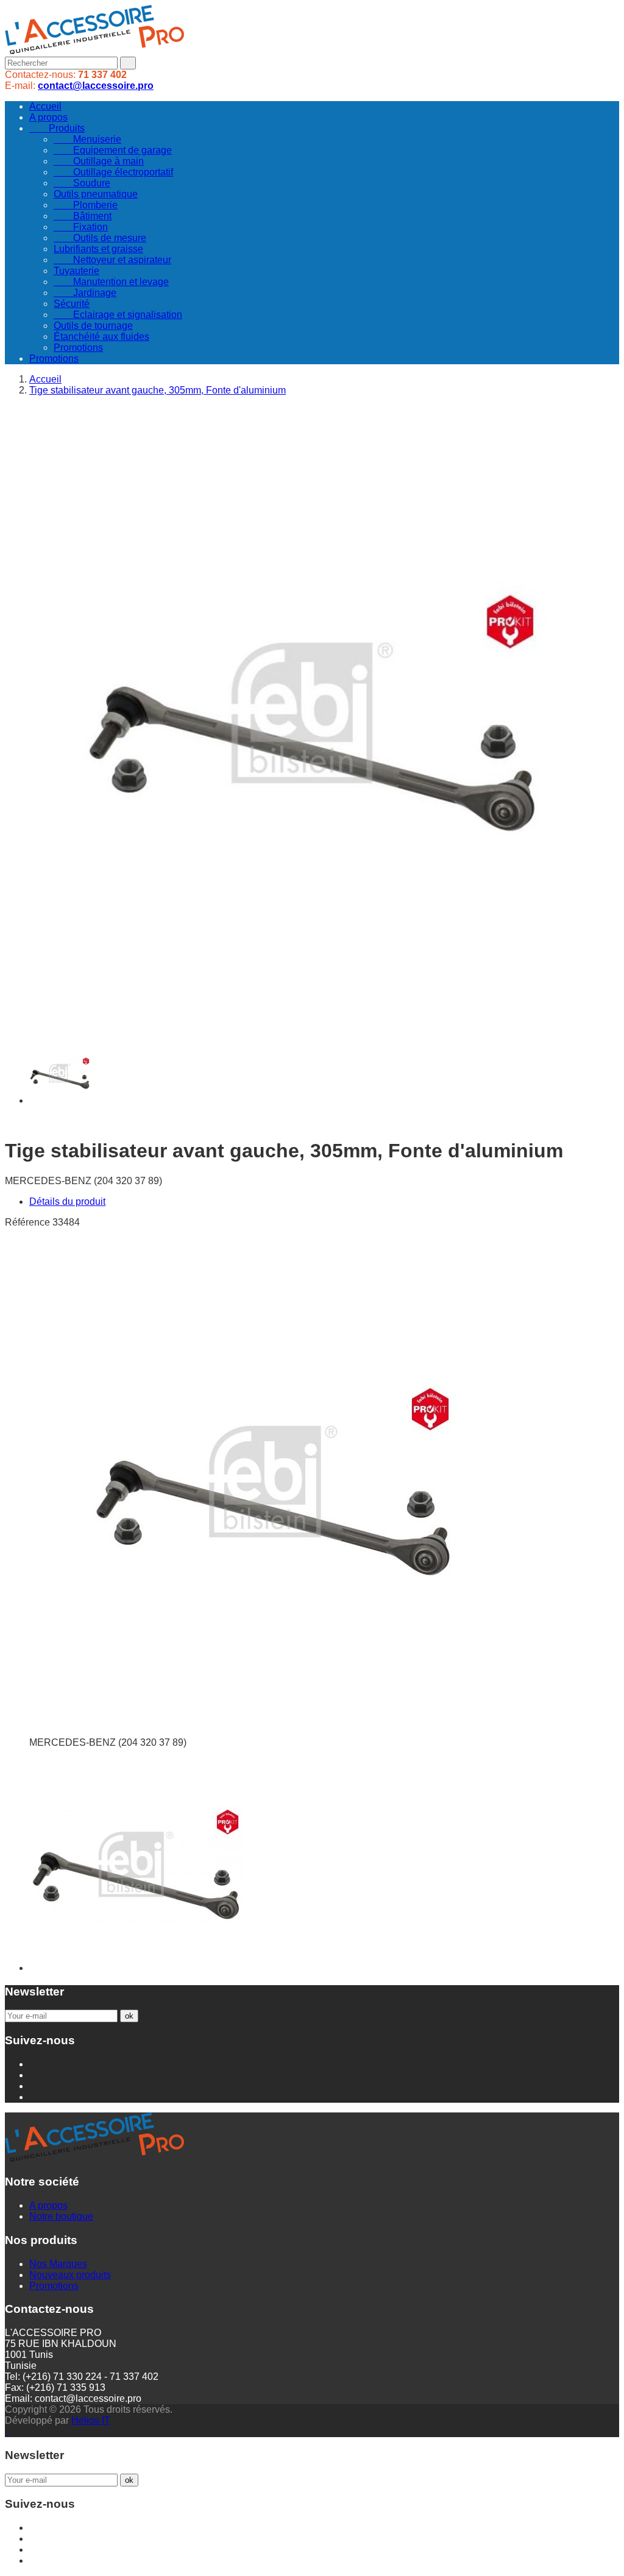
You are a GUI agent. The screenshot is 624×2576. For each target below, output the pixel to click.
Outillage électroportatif (113, 172)
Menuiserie (87, 139)
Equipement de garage (113, 150)
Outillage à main (99, 161)
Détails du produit (67, 1202)
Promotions (78, 348)
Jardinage (85, 293)
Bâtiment (83, 216)
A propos (48, 117)
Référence (29, 1222)
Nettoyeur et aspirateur (112, 260)
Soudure (82, 183)
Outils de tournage (93, 326)
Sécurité (72, 304)
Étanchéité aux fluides (101, 337)
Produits (57, 128)
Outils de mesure (100, 238)
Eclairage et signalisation (118, 315)
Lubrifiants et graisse (98, 249)
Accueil (45, 106)
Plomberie (86, 205)
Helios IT (91, 2420)
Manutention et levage (111, 282)
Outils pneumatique (96, 194)
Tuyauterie (76, 271)
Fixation (81, 227)
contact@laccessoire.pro (96, 86)
